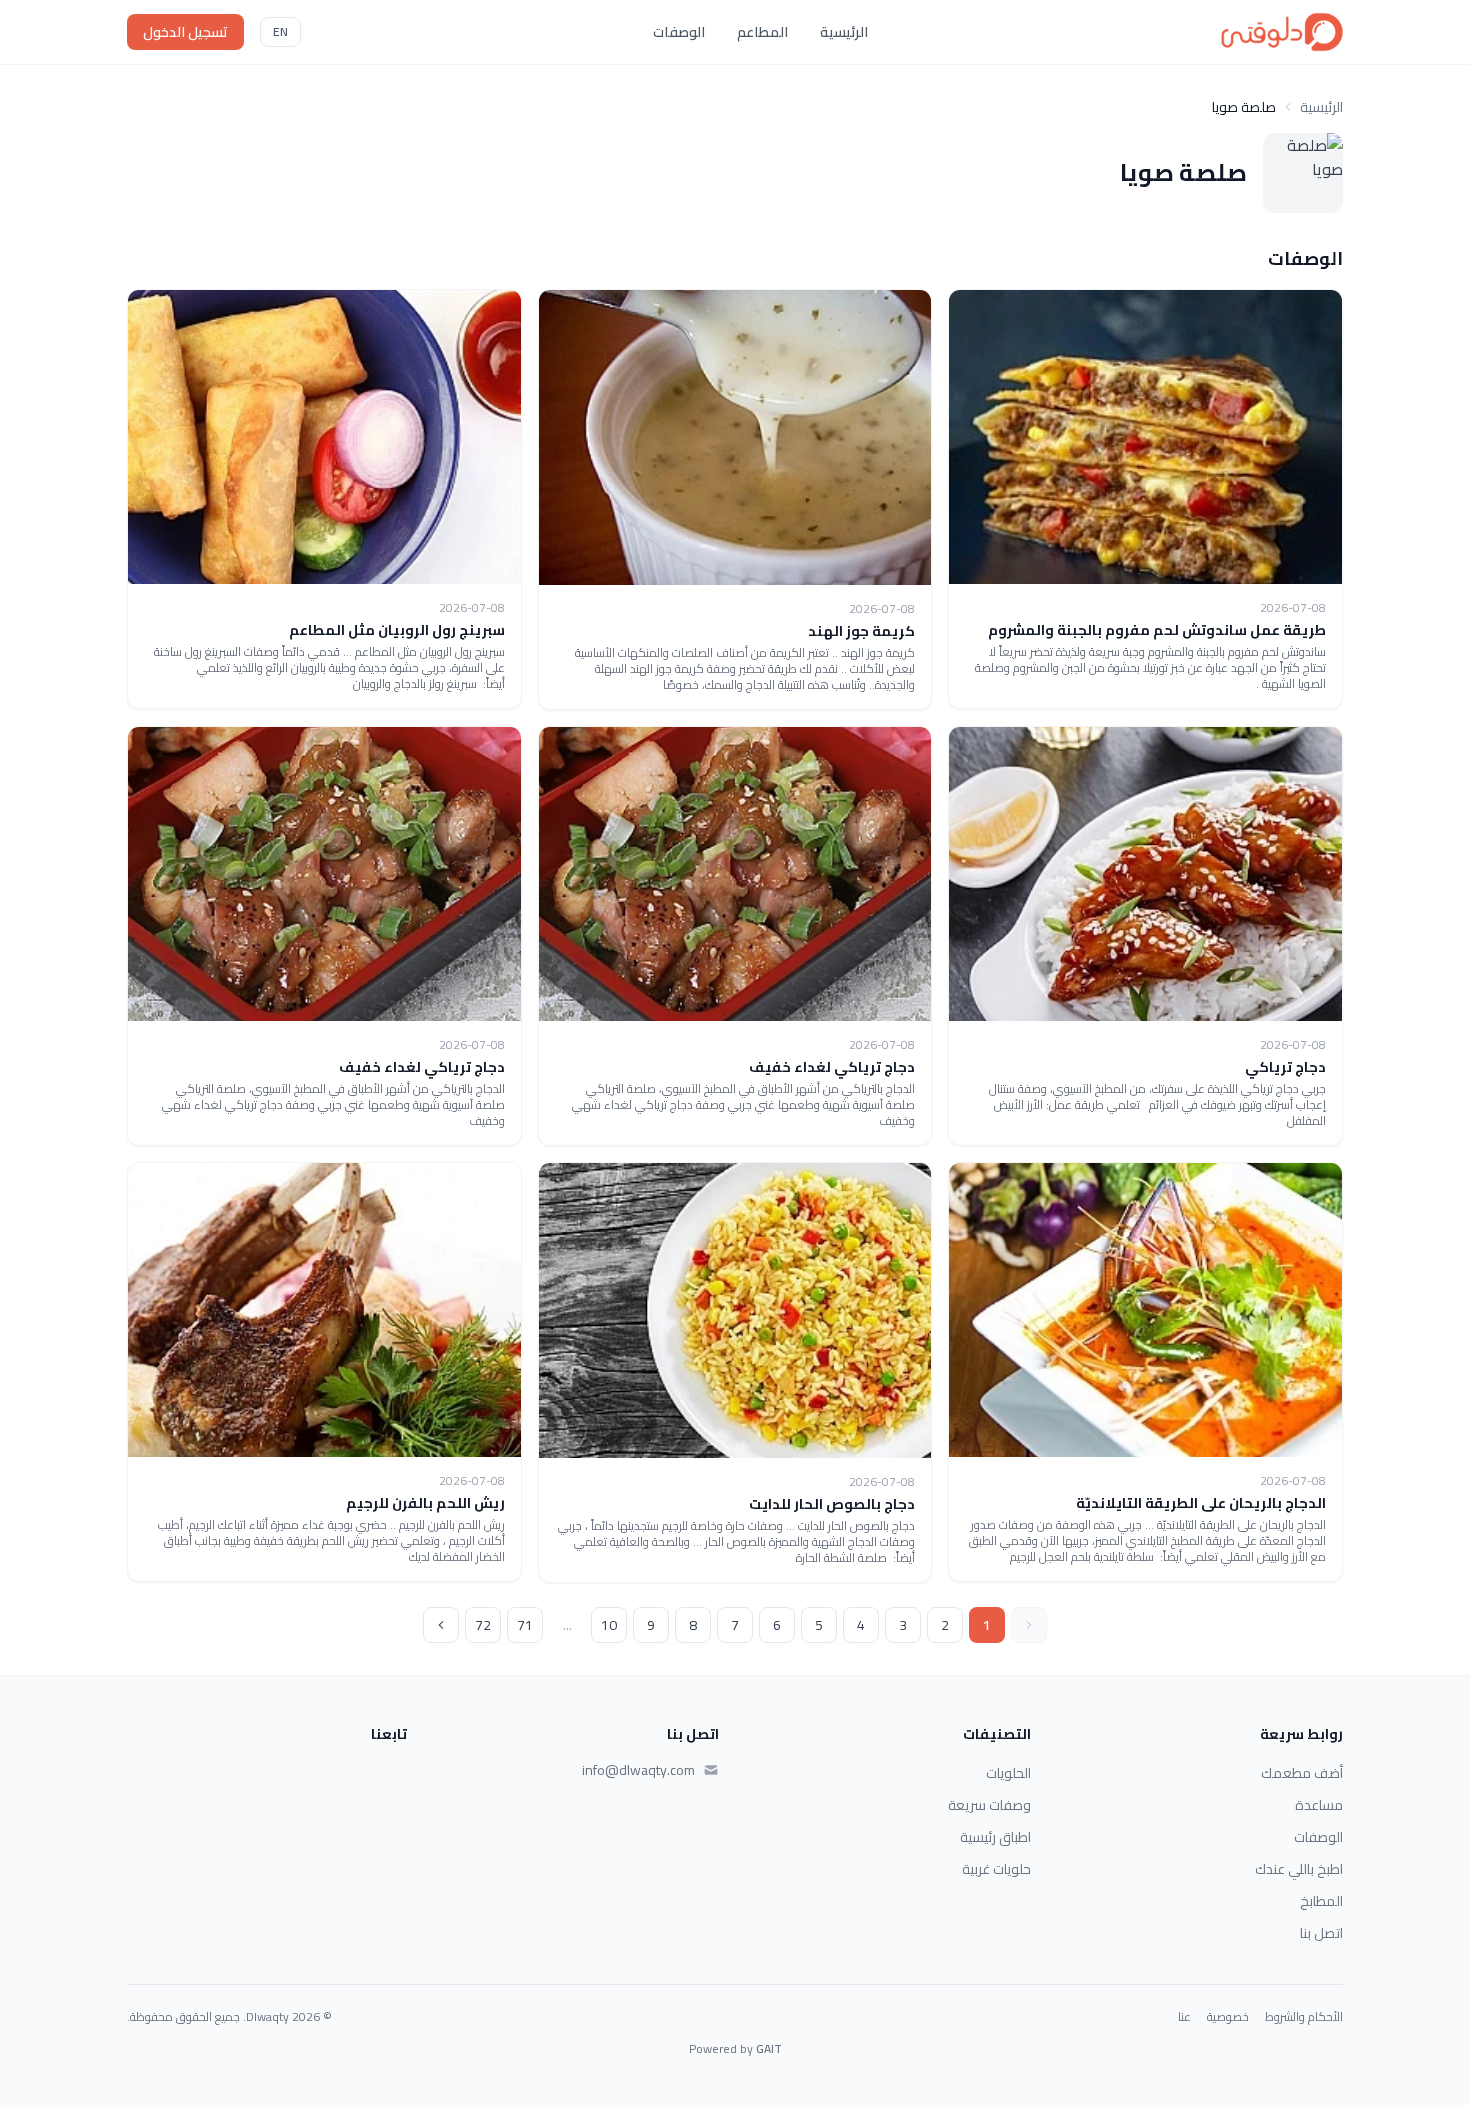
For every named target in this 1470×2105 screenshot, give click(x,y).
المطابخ (1321, 1901)
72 (483, 1625)
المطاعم (762, 32)
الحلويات (1008, 1773)
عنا (1184, 2017)
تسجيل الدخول (185, 32)
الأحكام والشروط (1304, 2017)
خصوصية (1228, 2017)
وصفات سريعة (989, 1805)
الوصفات (679, 32)
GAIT (769, 2048)
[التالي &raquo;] (441, 1625)
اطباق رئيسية (995, 1837)
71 (525, 1625)
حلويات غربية (996, 1869)
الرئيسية (844, 32)
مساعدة (1319, 1805)
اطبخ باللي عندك (1299, 1869)
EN (280, 31)
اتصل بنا (1321, 1933)
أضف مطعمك (1302, 1773)
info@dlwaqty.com (638, 1770)
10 (609, 1625)
